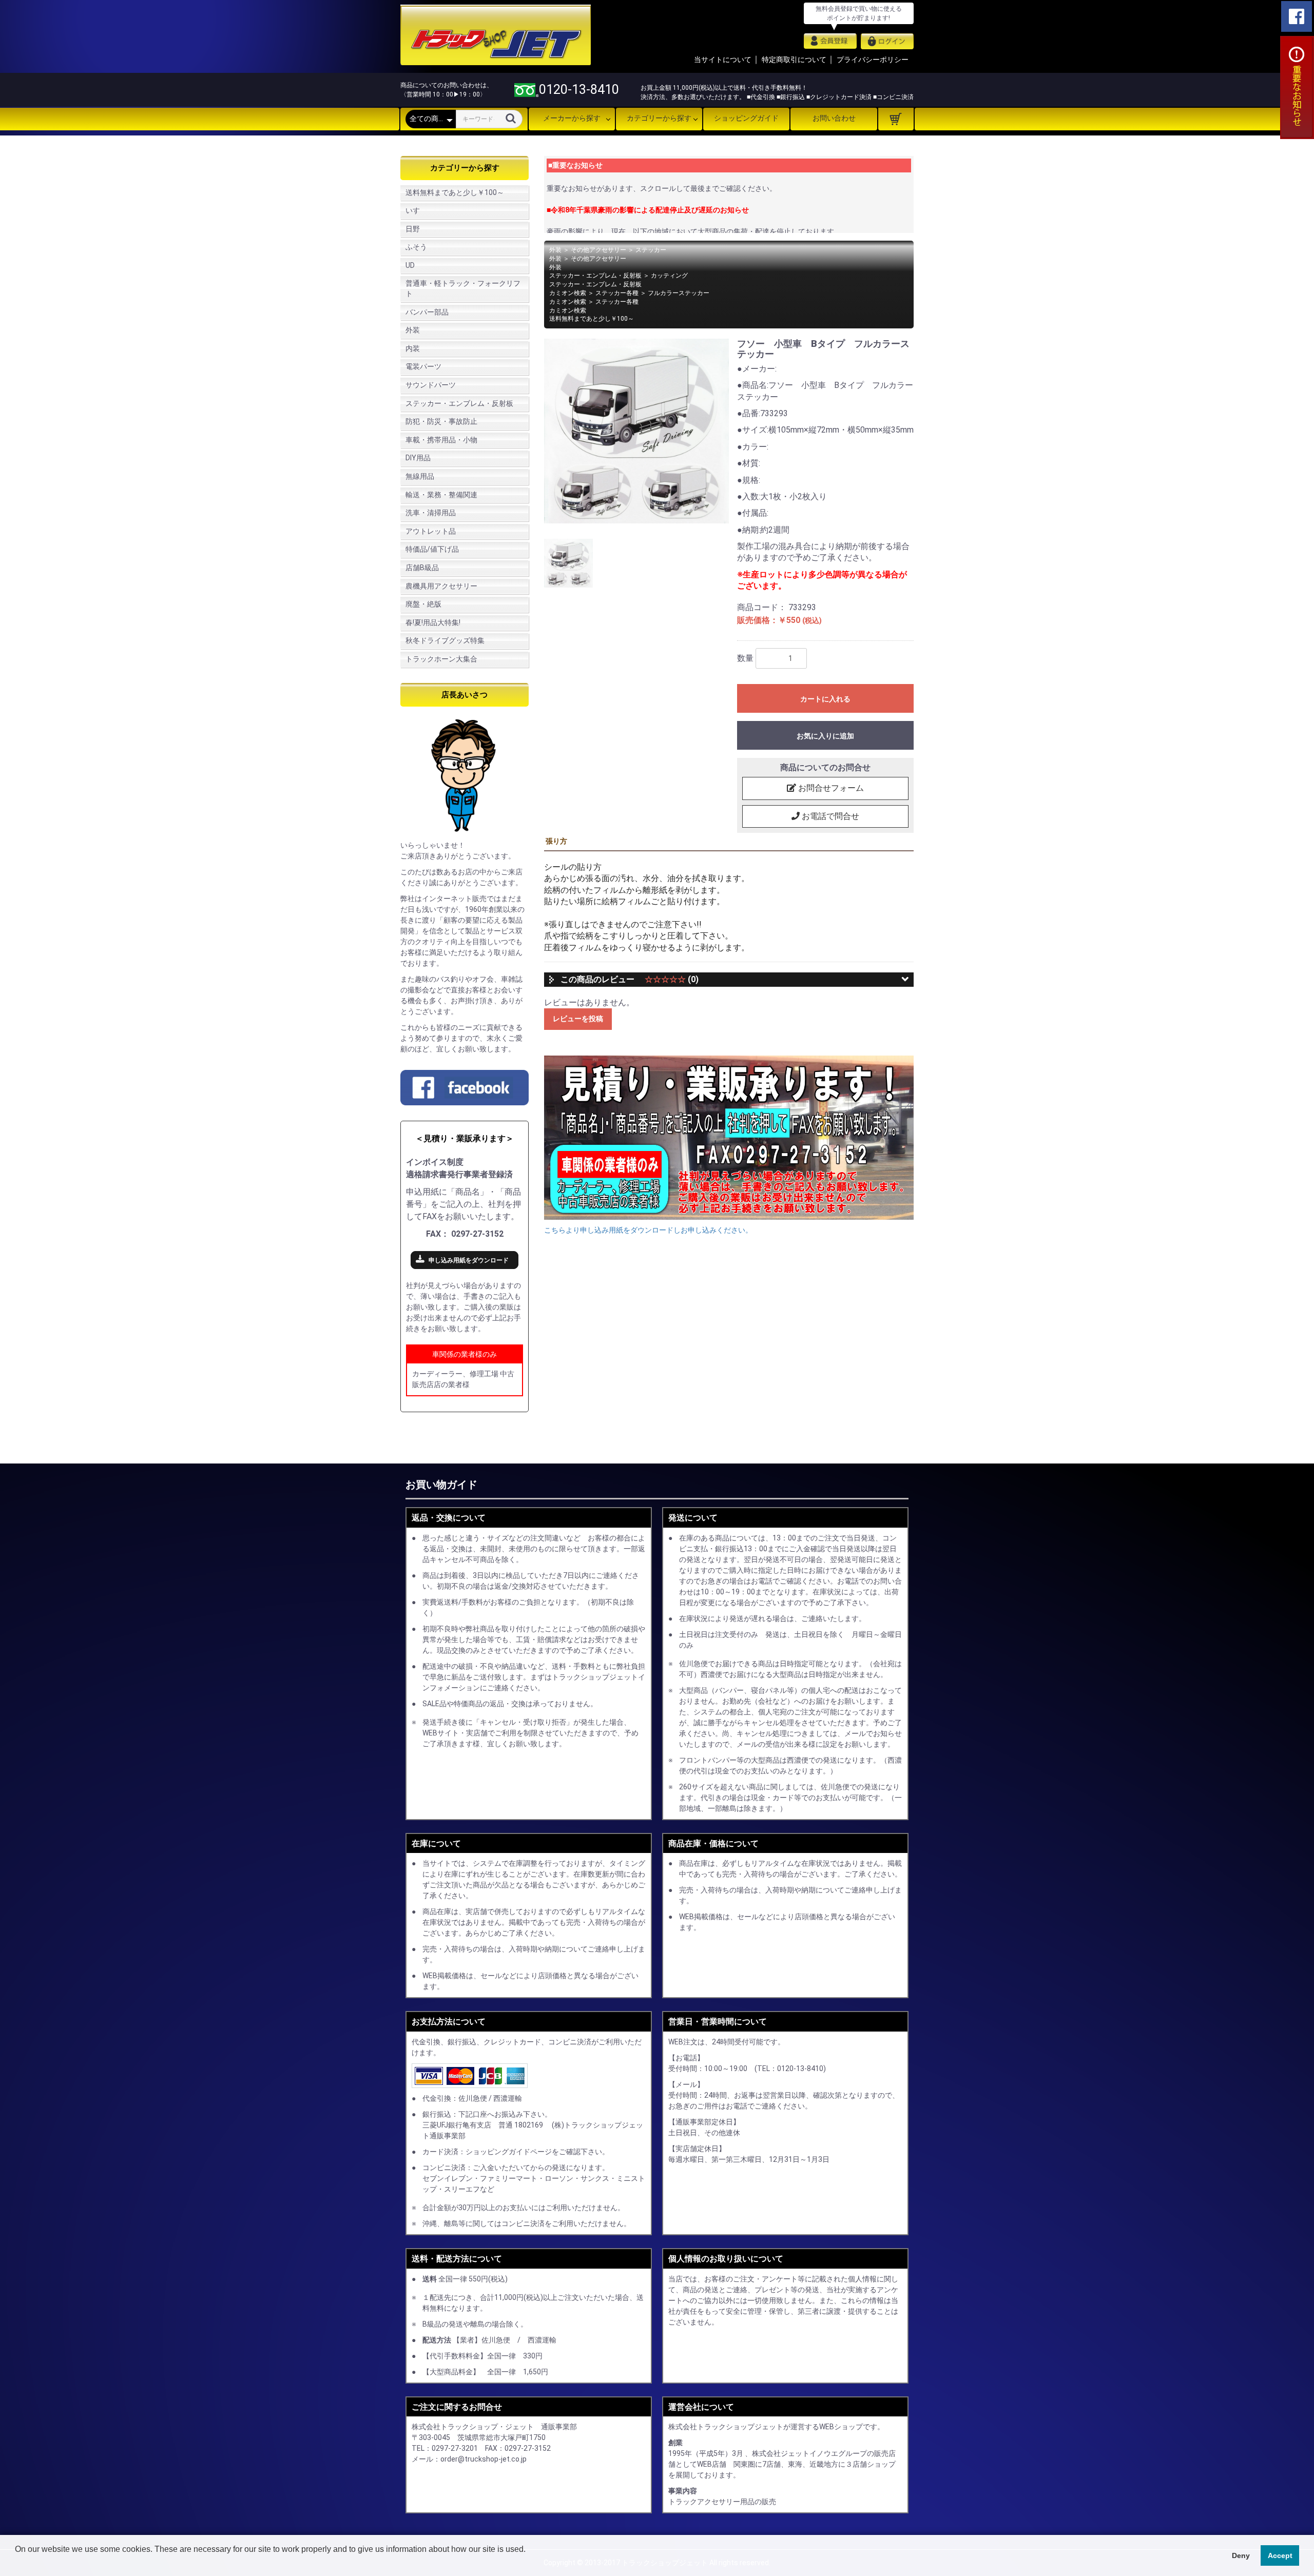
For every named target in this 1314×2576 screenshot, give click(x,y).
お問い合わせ (834, 118)
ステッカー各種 (617, 293)
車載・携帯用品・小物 (441, 440)
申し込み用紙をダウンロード (469, 1260)
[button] (16, 2563)
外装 (413, 330)
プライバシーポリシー (873, 60)
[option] (636, 431)
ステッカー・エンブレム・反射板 (459, 403)
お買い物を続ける (626, 1298)
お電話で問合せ (829, 816)
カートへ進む (695, 1298)
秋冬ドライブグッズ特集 (445, 640)
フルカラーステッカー (679, 293)
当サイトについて (723, 60)
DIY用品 (418, 458)
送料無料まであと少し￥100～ (455, 192)
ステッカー (651, 250)
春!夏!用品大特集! (433, 622)
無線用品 (420, 476)
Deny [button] (1241, 2555)
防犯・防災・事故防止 (441, 421)
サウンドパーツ (431, 385)
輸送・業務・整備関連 (441, 495)
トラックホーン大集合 (441, 659)
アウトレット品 (431, 531)
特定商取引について (794, 60)
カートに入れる (825, 699)
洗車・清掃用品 (431, 513)
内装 (413, 348)
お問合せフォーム (830, 788)
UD (410, 265)
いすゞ (416, 210)
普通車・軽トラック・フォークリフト (463, 288)
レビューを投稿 (578, 1019)
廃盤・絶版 (423, 604)
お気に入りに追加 (825, 736)
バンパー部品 (427, 312)
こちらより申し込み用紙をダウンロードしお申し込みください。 (648, 1230)
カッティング (669, 276)
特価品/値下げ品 (432, 549)
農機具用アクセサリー (441, 586)
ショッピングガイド (746, 118)
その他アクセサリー (598, 250)
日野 (413, 229)
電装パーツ (423, 366)
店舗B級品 (422, 568)
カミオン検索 (568, 293)
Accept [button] (1280, 2555)
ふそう (416, 247)
